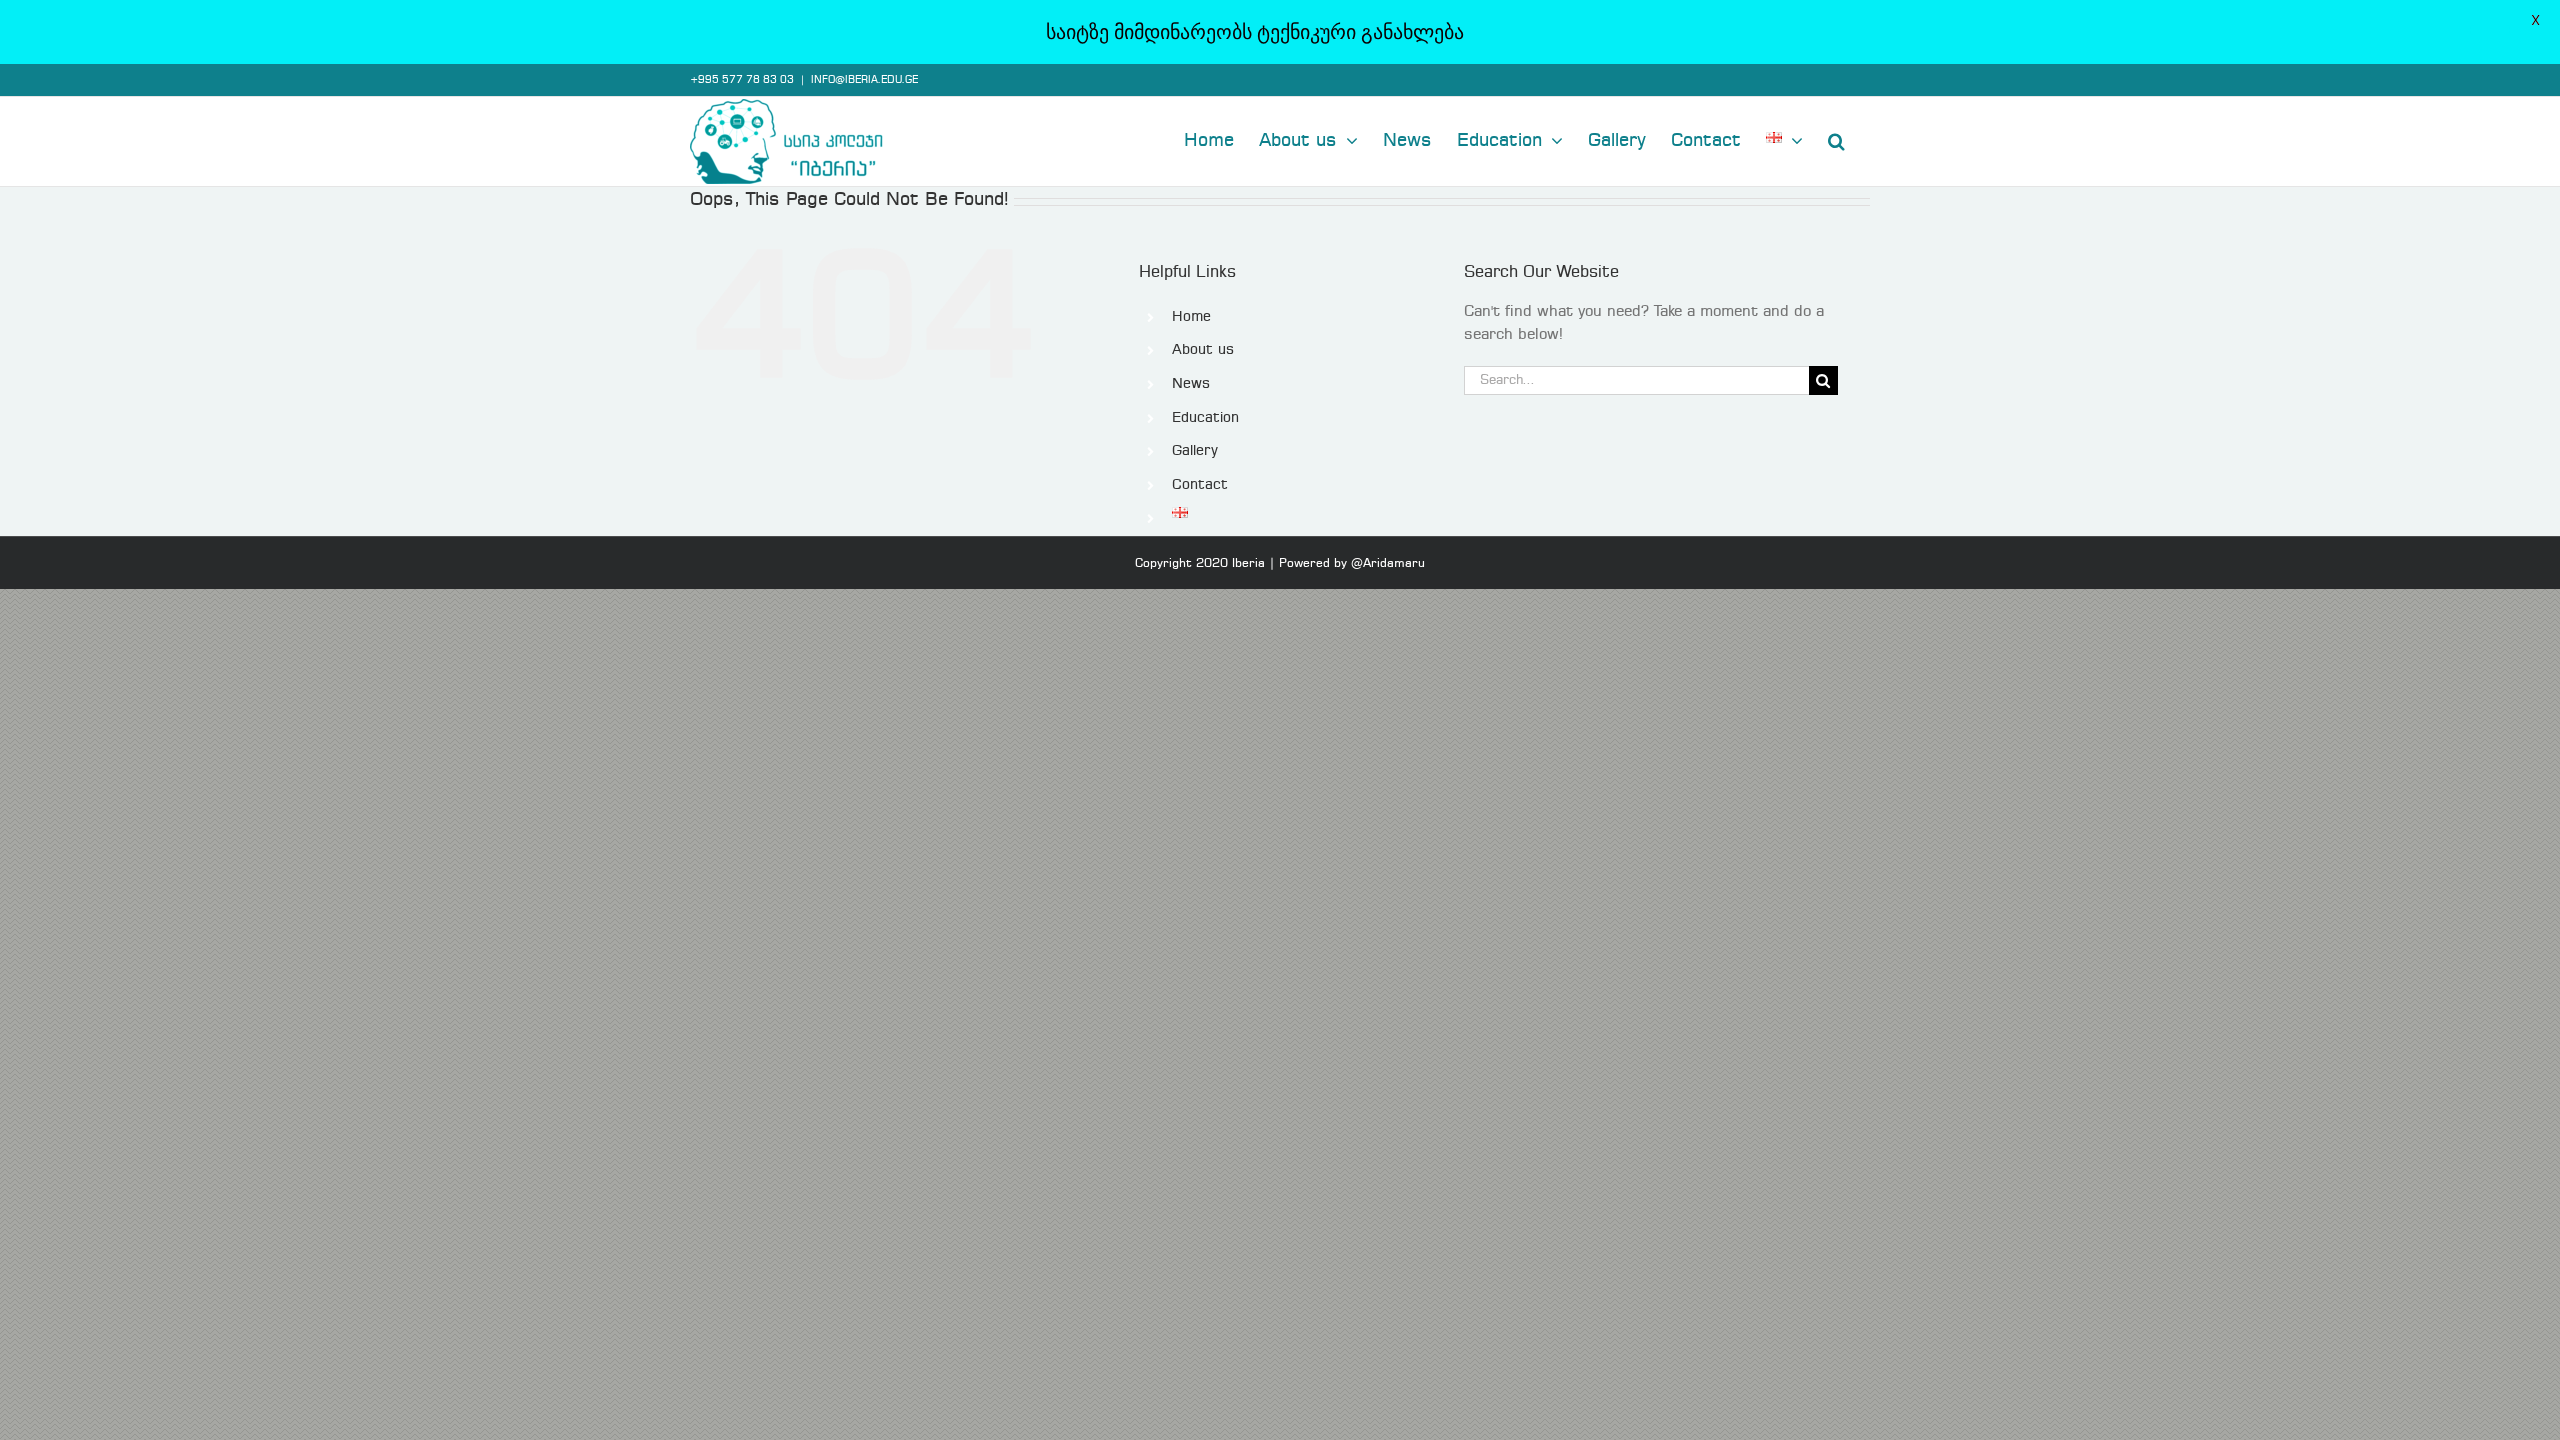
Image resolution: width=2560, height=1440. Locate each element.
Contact (1200, 485)
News (1191, 384)
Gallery (1195, 451)
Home (1191, 317)
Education (1205, 418)
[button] (1836, 139)
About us (1203, 350)
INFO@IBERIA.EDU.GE (864, 80)
